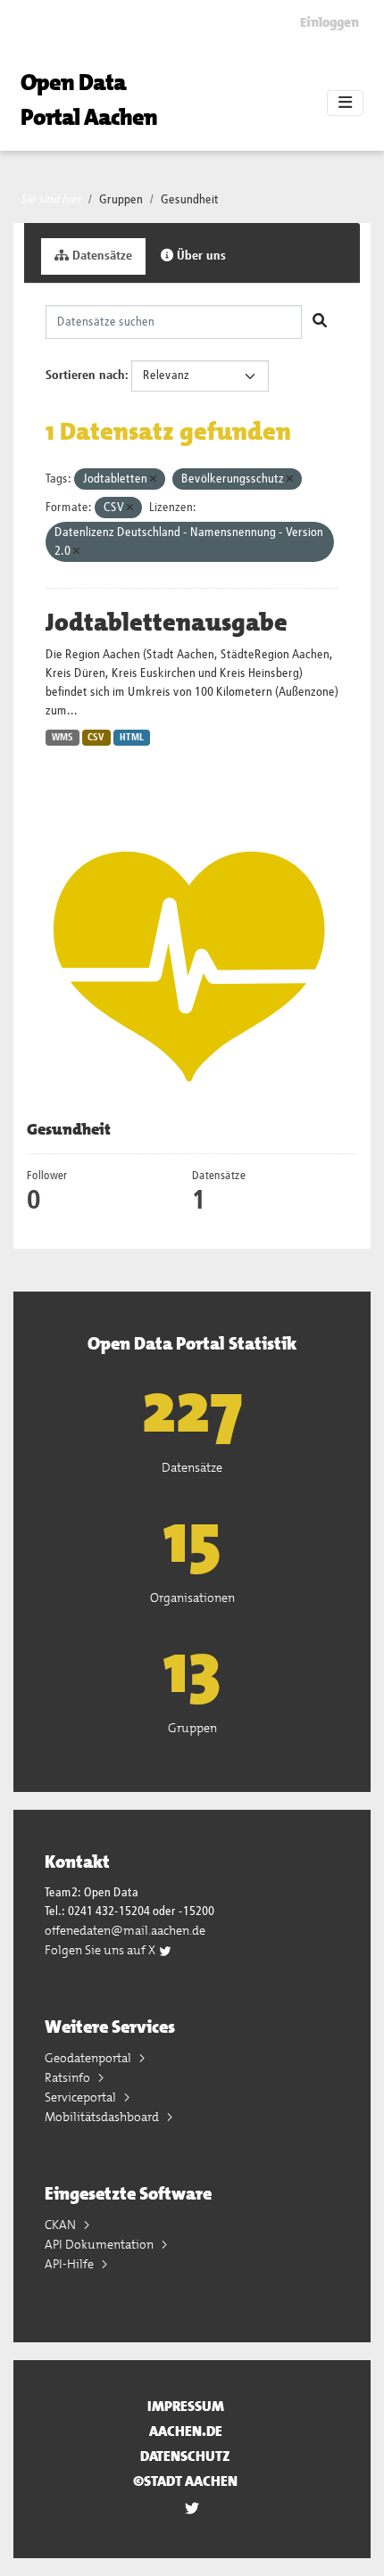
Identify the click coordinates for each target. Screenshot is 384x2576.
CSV (96, 738)
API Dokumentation (100, 2244)
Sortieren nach (85, 376)
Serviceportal (82, 2097)
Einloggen (330, 22)
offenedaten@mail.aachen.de (125, 1930)
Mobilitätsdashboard (103, 2117)
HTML (132, 738)
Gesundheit (190, 200)
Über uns (200, 256)
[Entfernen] (153, 479)
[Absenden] (320, 322)
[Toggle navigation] (345, 103)
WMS (63, 738)
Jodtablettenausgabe (167, 623)
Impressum (186, 2406)
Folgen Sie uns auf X (101, 1950)
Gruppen (121, 200)
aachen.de (186, 2431)
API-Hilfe (71, 2264)
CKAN (62, 2225)
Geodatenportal (89, 2058)
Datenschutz (185, 2456)
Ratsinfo (69, 2077)
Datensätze (100, 256)
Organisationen (192, 1598)
